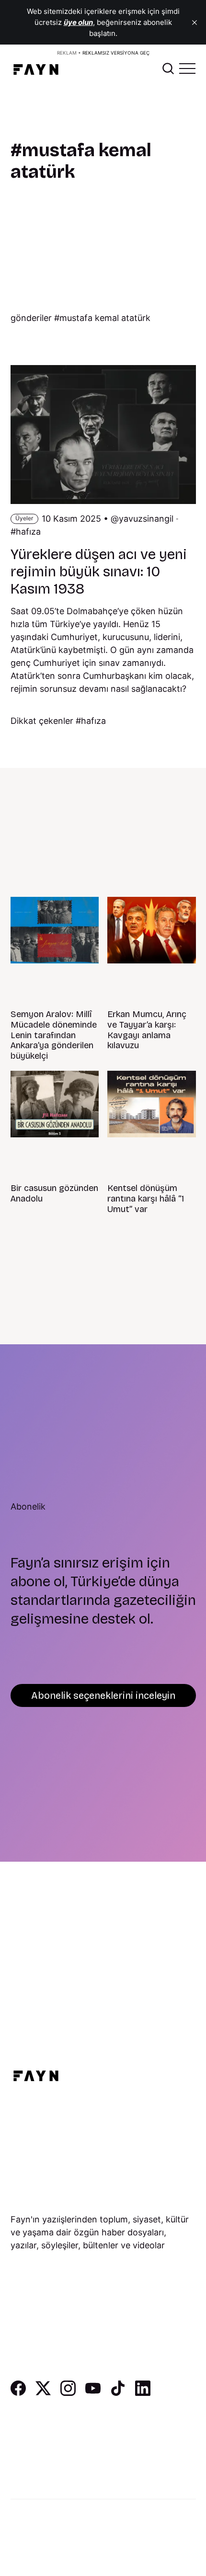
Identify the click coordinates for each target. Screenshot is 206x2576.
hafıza (28, 532)
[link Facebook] (18, 2393)
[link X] (43, 2393)
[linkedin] (143, 2393)
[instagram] (68, 2393)
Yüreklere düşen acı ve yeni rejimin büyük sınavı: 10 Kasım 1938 (99, 572)
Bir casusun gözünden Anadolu (54, 1193)
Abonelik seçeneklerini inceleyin (103, 1695)
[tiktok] (118, 2393)
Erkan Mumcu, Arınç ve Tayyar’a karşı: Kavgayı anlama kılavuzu (147, 1030)
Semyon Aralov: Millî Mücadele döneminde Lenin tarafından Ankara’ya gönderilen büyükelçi (54, 1035)
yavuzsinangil (146, 519)
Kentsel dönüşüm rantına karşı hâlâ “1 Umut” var (146, 1198)
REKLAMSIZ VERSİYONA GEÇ (116, 53)
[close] (195, 23)
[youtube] (93, 2393)
